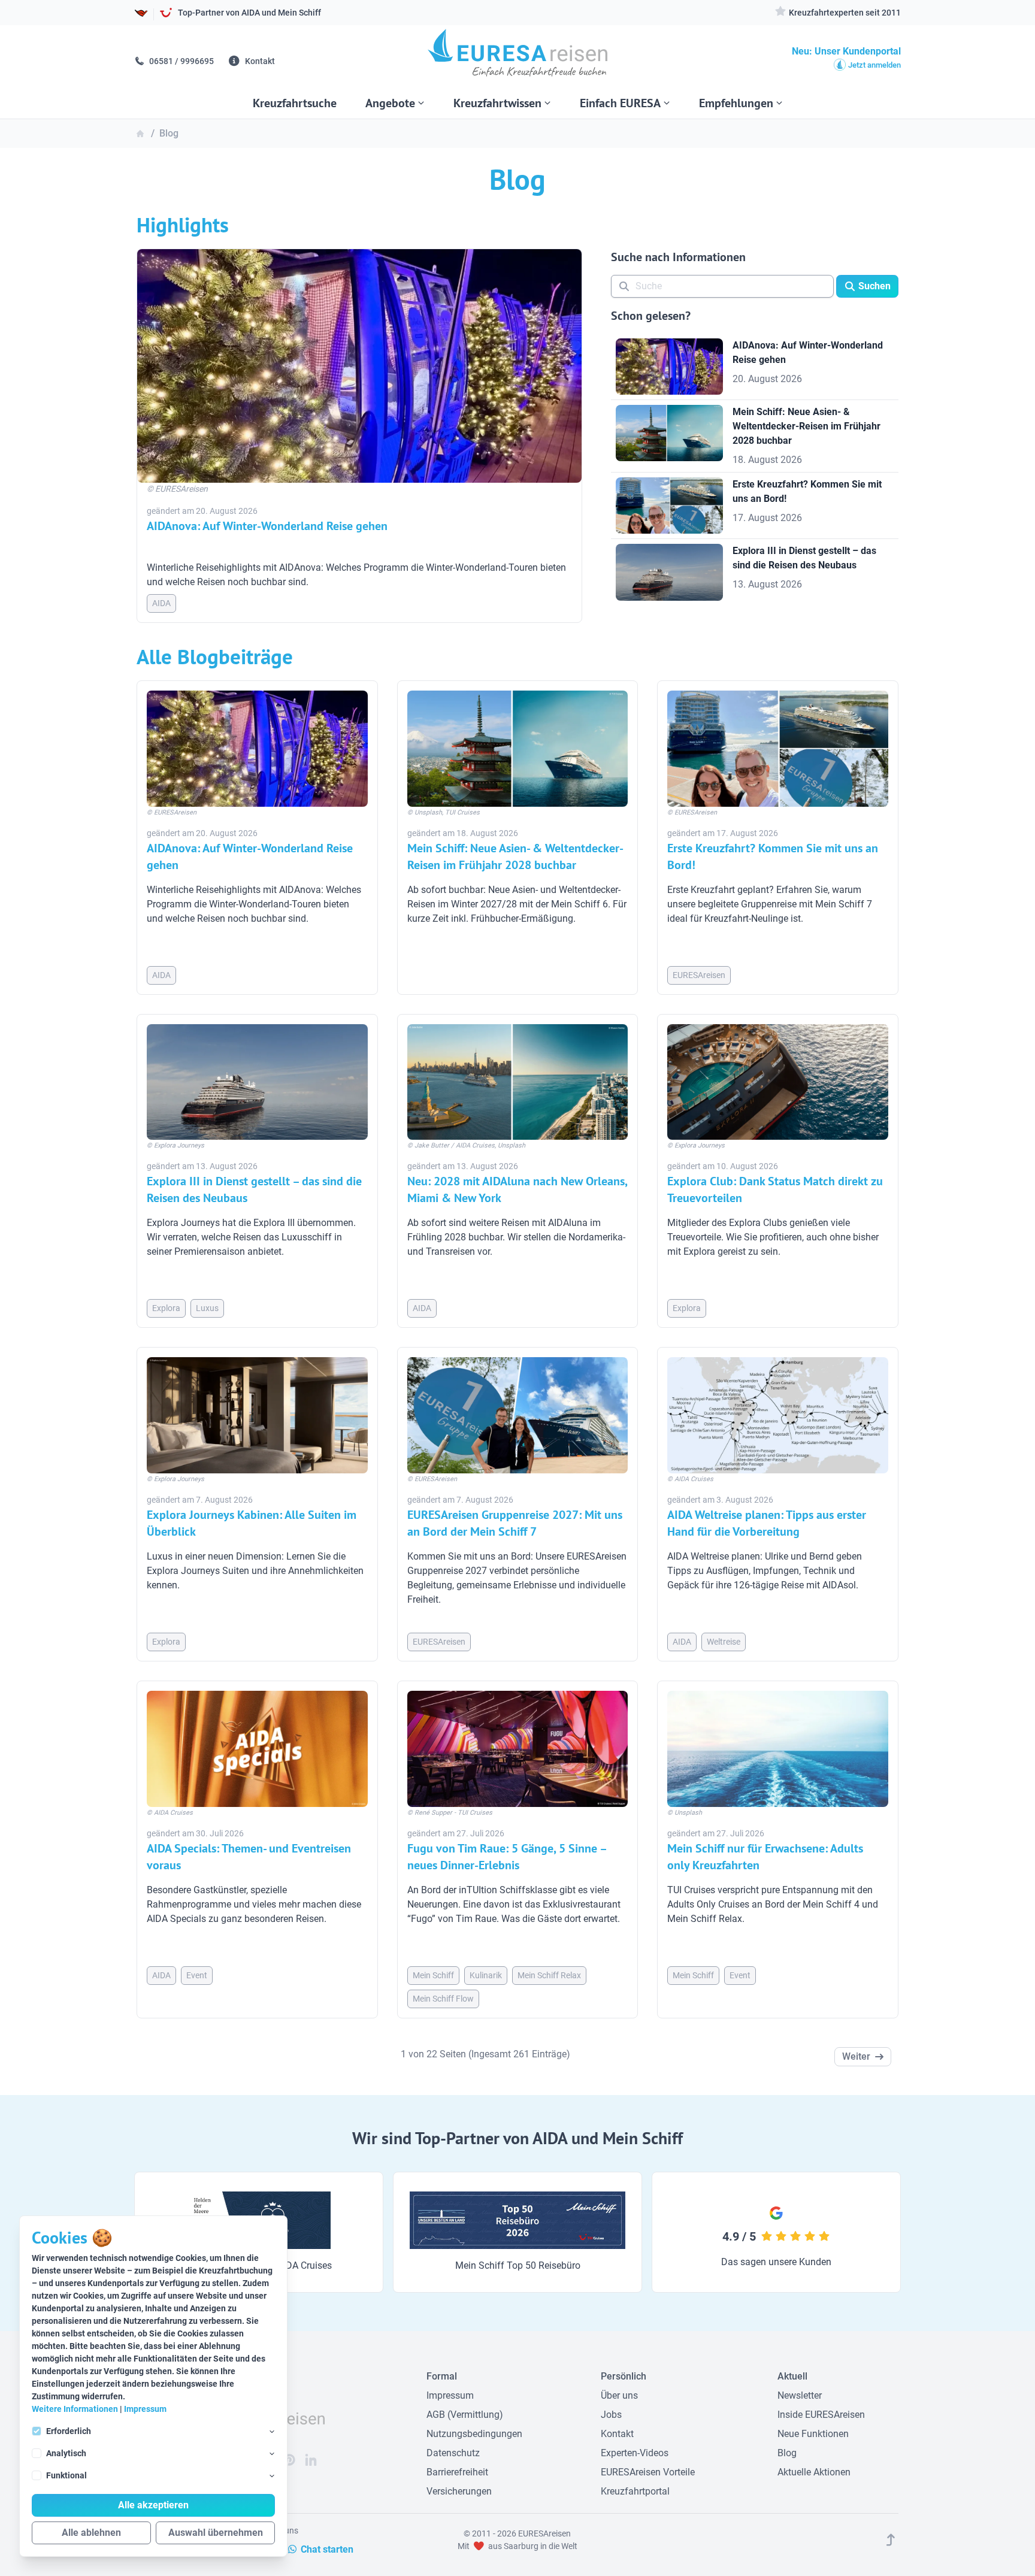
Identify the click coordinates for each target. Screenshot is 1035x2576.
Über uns (619, 2395)
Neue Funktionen (813, 2434)
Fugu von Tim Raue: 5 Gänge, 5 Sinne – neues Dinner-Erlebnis (507, 1857)
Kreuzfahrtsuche (295, 103)
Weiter (856, 2056)
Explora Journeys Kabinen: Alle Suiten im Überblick (252, 1523)
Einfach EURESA (620, 103)
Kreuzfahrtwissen (497, 103)
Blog (787, 2453)
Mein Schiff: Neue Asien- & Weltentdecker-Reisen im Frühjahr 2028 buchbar (515, 856)
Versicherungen (459, 2491)
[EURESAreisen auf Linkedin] (311, 2460)
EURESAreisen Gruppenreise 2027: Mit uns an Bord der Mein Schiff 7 (515, 1523)
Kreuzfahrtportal (635, 2491)
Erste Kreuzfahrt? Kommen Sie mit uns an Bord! (773, 856)
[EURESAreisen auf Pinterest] (289, 2460)
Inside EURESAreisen (821, 2415)
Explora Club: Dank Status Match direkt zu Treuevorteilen (775, 1189)
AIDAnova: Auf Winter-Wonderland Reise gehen (267, 526)
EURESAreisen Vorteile (648, 2472)
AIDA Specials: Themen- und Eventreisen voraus (249, 1857)
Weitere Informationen (75, 2409)
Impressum (145, 2409)
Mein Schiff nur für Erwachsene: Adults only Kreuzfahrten (765, 1857)
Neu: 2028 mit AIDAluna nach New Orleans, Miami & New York (517, 1189)
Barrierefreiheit (457, 2472)
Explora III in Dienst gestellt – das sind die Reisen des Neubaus (254, 1189)
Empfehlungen (736, 103)
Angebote (390, 103)
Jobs (611, 2415)
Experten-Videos (635, 2453)
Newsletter (800, 2395)
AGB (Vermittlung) (465, 2415)
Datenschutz (453, 2453)
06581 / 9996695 (181, 61)
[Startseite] (517, 57)
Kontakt (259, 61)
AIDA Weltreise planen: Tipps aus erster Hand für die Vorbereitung (767, 1523)
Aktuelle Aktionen (814, 2472)
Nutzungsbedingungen (474, 2434)
